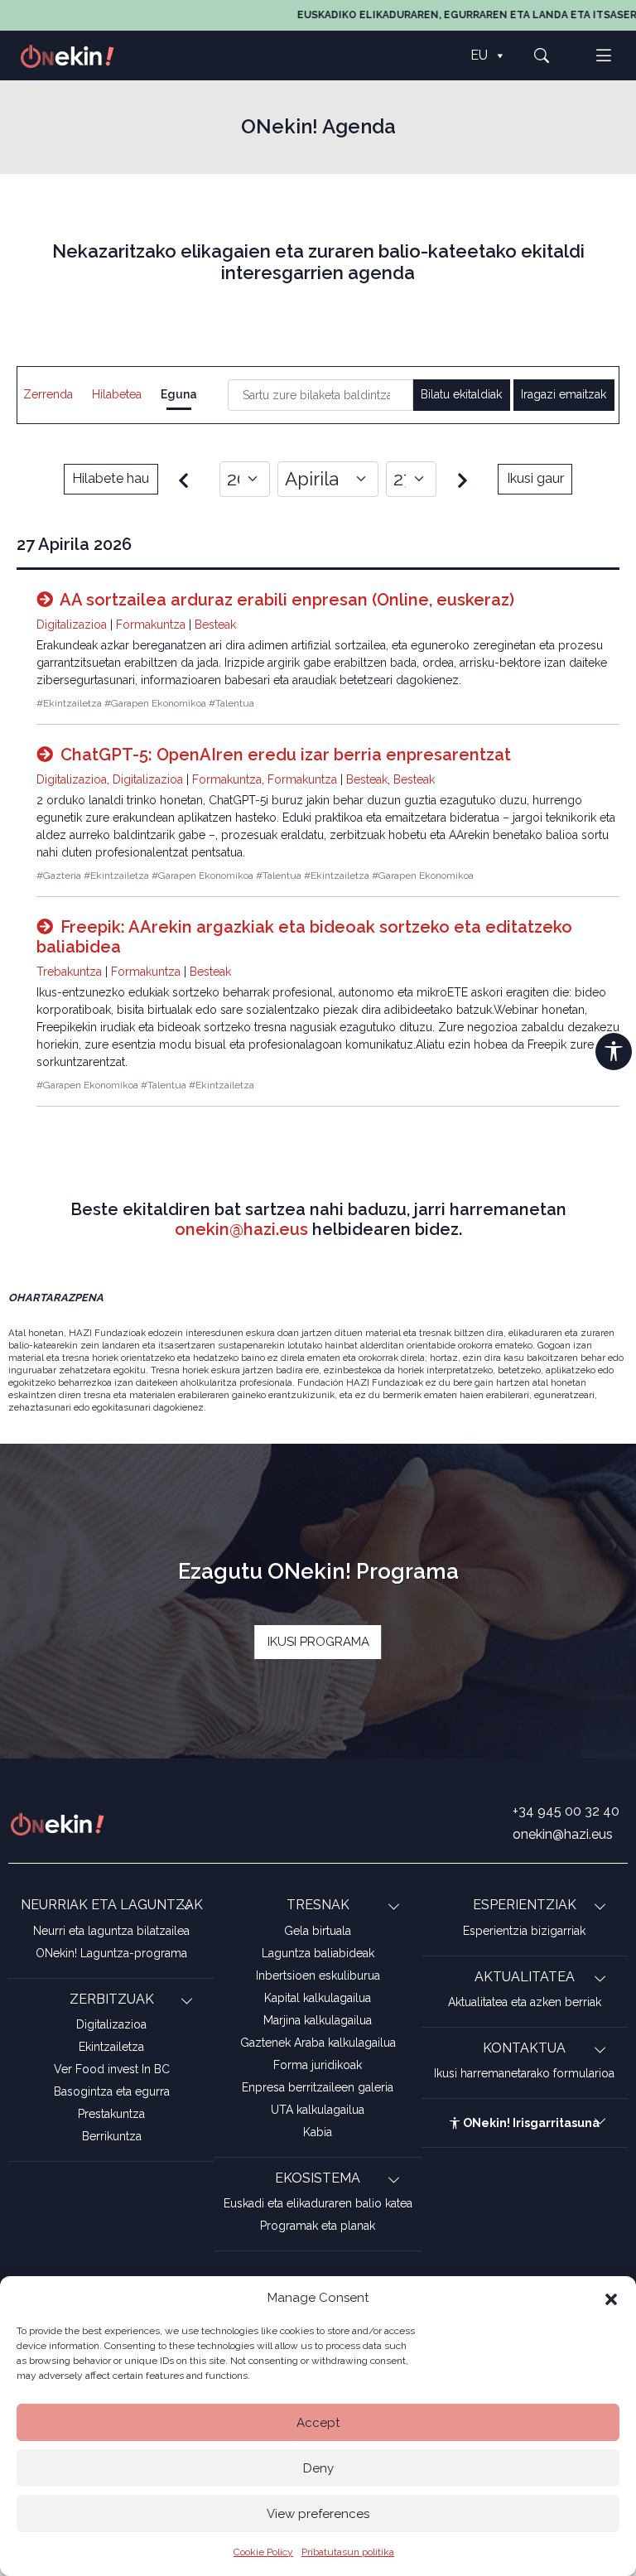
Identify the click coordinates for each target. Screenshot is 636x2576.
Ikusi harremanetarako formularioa (524, 2073)
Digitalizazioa (72, 625)
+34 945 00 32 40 (566, 1811)
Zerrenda (48, 394)
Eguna (179, 394)
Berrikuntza (112, 2136)
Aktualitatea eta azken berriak (525, 2002)
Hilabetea (117, 394)
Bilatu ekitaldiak (461, 394)
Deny (318, 2468)
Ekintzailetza (111, 2047)
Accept (318, 2423)
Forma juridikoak (318, 2065)
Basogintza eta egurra (112, 2091)
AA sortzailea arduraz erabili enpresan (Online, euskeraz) (285, 600)
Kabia (318, 2132)
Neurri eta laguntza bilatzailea (111, 1931)
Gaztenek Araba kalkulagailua (318, 2043)
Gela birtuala (318, 1931)
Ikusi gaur (535, 478)
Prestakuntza (111, 2114)
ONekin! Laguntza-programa (111, 1953)
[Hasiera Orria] (76, 55)
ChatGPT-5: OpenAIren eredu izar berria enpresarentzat (284, 755)
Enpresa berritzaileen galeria (318, 2087)
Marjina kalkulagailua (318, 2020)
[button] (611, 2298)
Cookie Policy (263, 2552)
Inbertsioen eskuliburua (318, 1975)
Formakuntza (151, 625)
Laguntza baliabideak (318, 1953)
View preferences (318, 2514)
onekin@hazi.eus (241, 1229)
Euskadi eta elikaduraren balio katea (318, 2203)
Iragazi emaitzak (564, 394)
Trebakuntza (69, 972)
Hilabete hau (111, 478)
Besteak (215, 625)
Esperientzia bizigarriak (524, 1931)
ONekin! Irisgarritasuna (530, 2123)
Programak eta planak (318, 2226)
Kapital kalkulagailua (318, 1998)
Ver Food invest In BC (112, 2069)
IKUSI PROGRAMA (318, 1642)
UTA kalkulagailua (318, 2110)
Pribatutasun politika (348, 2552)
